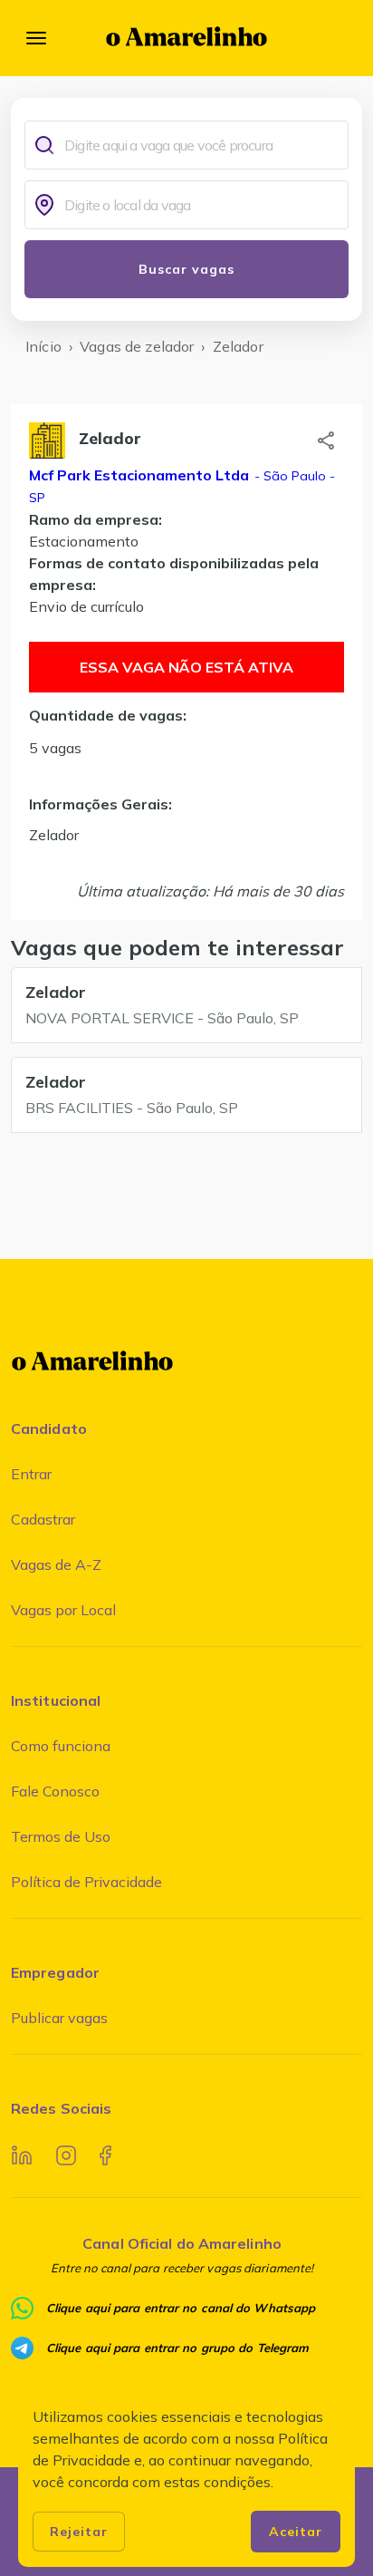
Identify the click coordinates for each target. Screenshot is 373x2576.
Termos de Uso (61, 1836)
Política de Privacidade (86, 1882)
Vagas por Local (63, 1610)
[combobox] (202, 145)
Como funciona (61, 1746)
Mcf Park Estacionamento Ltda (139, 475)
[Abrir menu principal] (36, 38)
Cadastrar (43, 1519)
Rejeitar (79, 2532)
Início (43, 346)
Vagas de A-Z (56, 1564)
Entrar (31, 1474)
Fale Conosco (55, 1791)
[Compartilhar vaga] (326, 441)
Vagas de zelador (137, 346)
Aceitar (296, 2532)
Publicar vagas (59, 2018)
